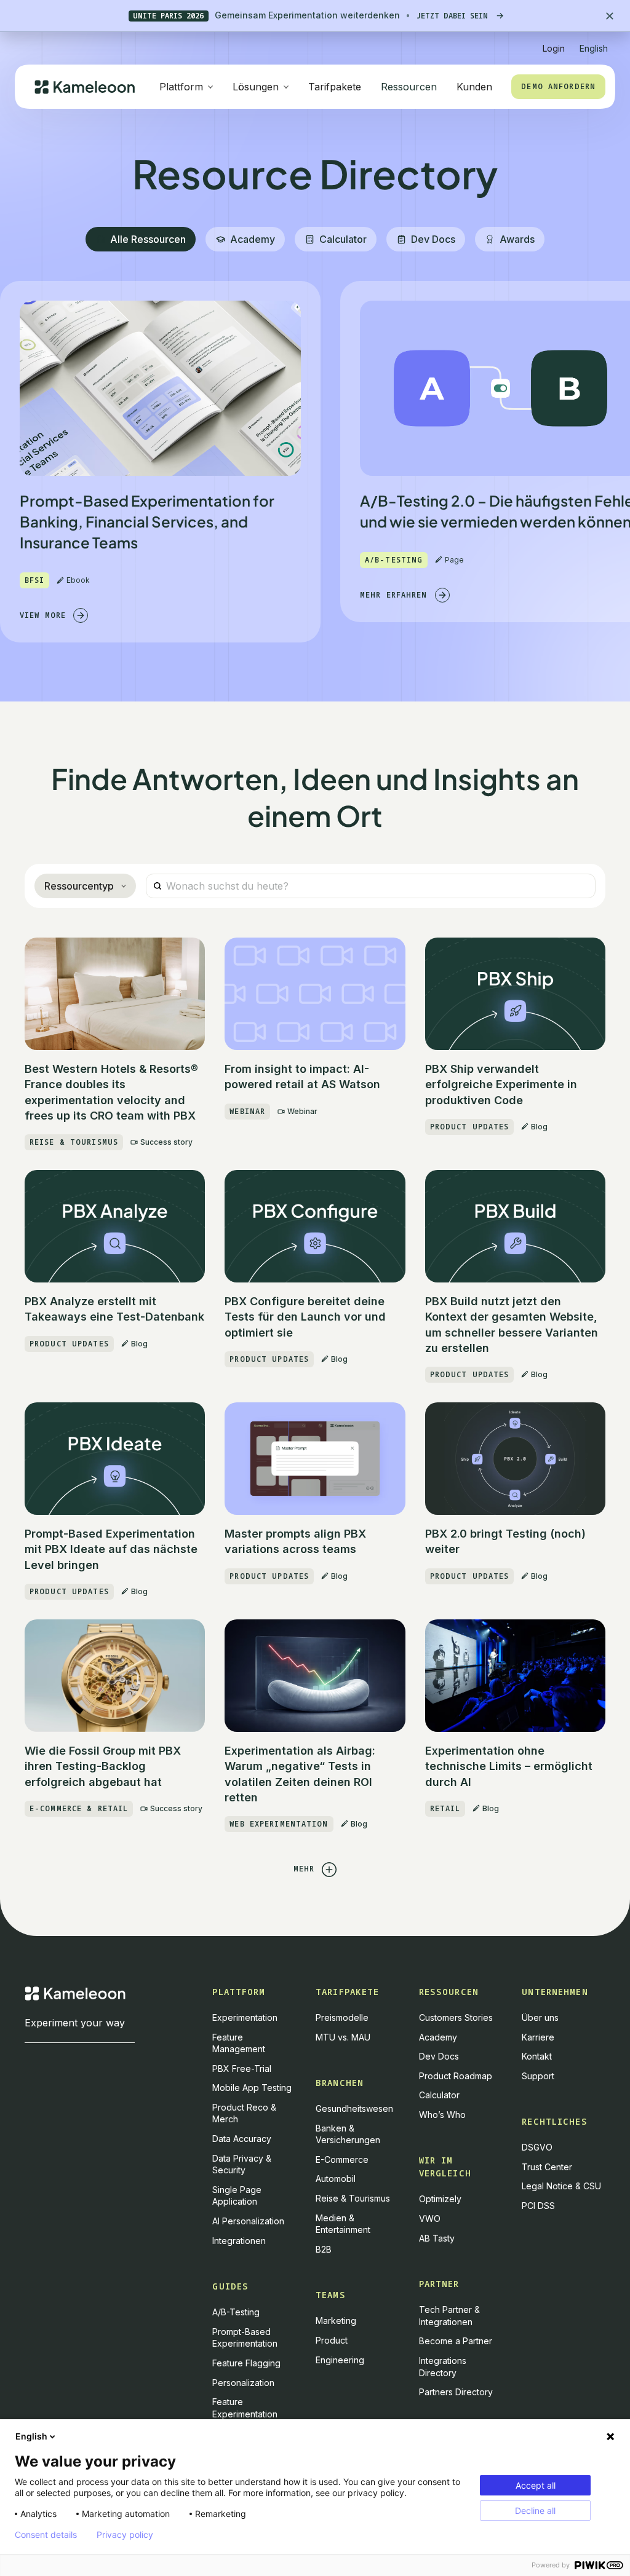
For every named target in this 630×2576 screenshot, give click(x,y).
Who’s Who (442, 2115)
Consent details (46, 2535)
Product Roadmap (456, 2076)
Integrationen (239, 2241)
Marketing (336, 2321)
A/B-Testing (236, 2312)
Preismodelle (342, 2017)
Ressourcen (409, 87)
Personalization (243, 2383)
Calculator (439, 2095)
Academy (438, 2037)
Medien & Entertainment (343, 2224)
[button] (594, 43)
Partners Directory (456, 2392)
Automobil (336, 2179)
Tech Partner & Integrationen (449, 2316)
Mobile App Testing (252, 2088)
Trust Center (547, 2167)
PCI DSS (538, 2206)
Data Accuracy (242, 2139)
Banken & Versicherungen (348, 2134)
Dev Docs (439, 2056)
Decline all (535, 2511)
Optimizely (440, 2199)
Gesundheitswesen (354, 2108)
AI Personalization (248, 2221)
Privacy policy (125, 2535)
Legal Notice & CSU (561, 2186)
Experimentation (245, 2017)
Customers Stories (456, 2017)
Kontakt (537, 2056)
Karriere (538, 2037)
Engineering (340, 2360)
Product (332, 2340)
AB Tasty (437, 2238)
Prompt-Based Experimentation (245, 2338)
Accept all (536, 2485)
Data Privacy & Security (242, 2164)
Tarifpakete (335, 87)
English (31, 2436)
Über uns (540, 2017)
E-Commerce (342, 2159)
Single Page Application (237, 2196)
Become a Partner (456, 2341)
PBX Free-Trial (242, 2068)
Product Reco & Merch (244, 2113)
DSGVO (537, 2147)
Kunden (474, 87)
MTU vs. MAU (343, 2037)
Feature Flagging (246, 2363)
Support (538, 2076)
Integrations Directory (443, 2367)
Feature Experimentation (245, 2408)
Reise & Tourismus (353, 2198)
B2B (324, 2249)
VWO (430, 2218)
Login (554, 48)
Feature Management (239, 2043)
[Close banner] (610, 16)
